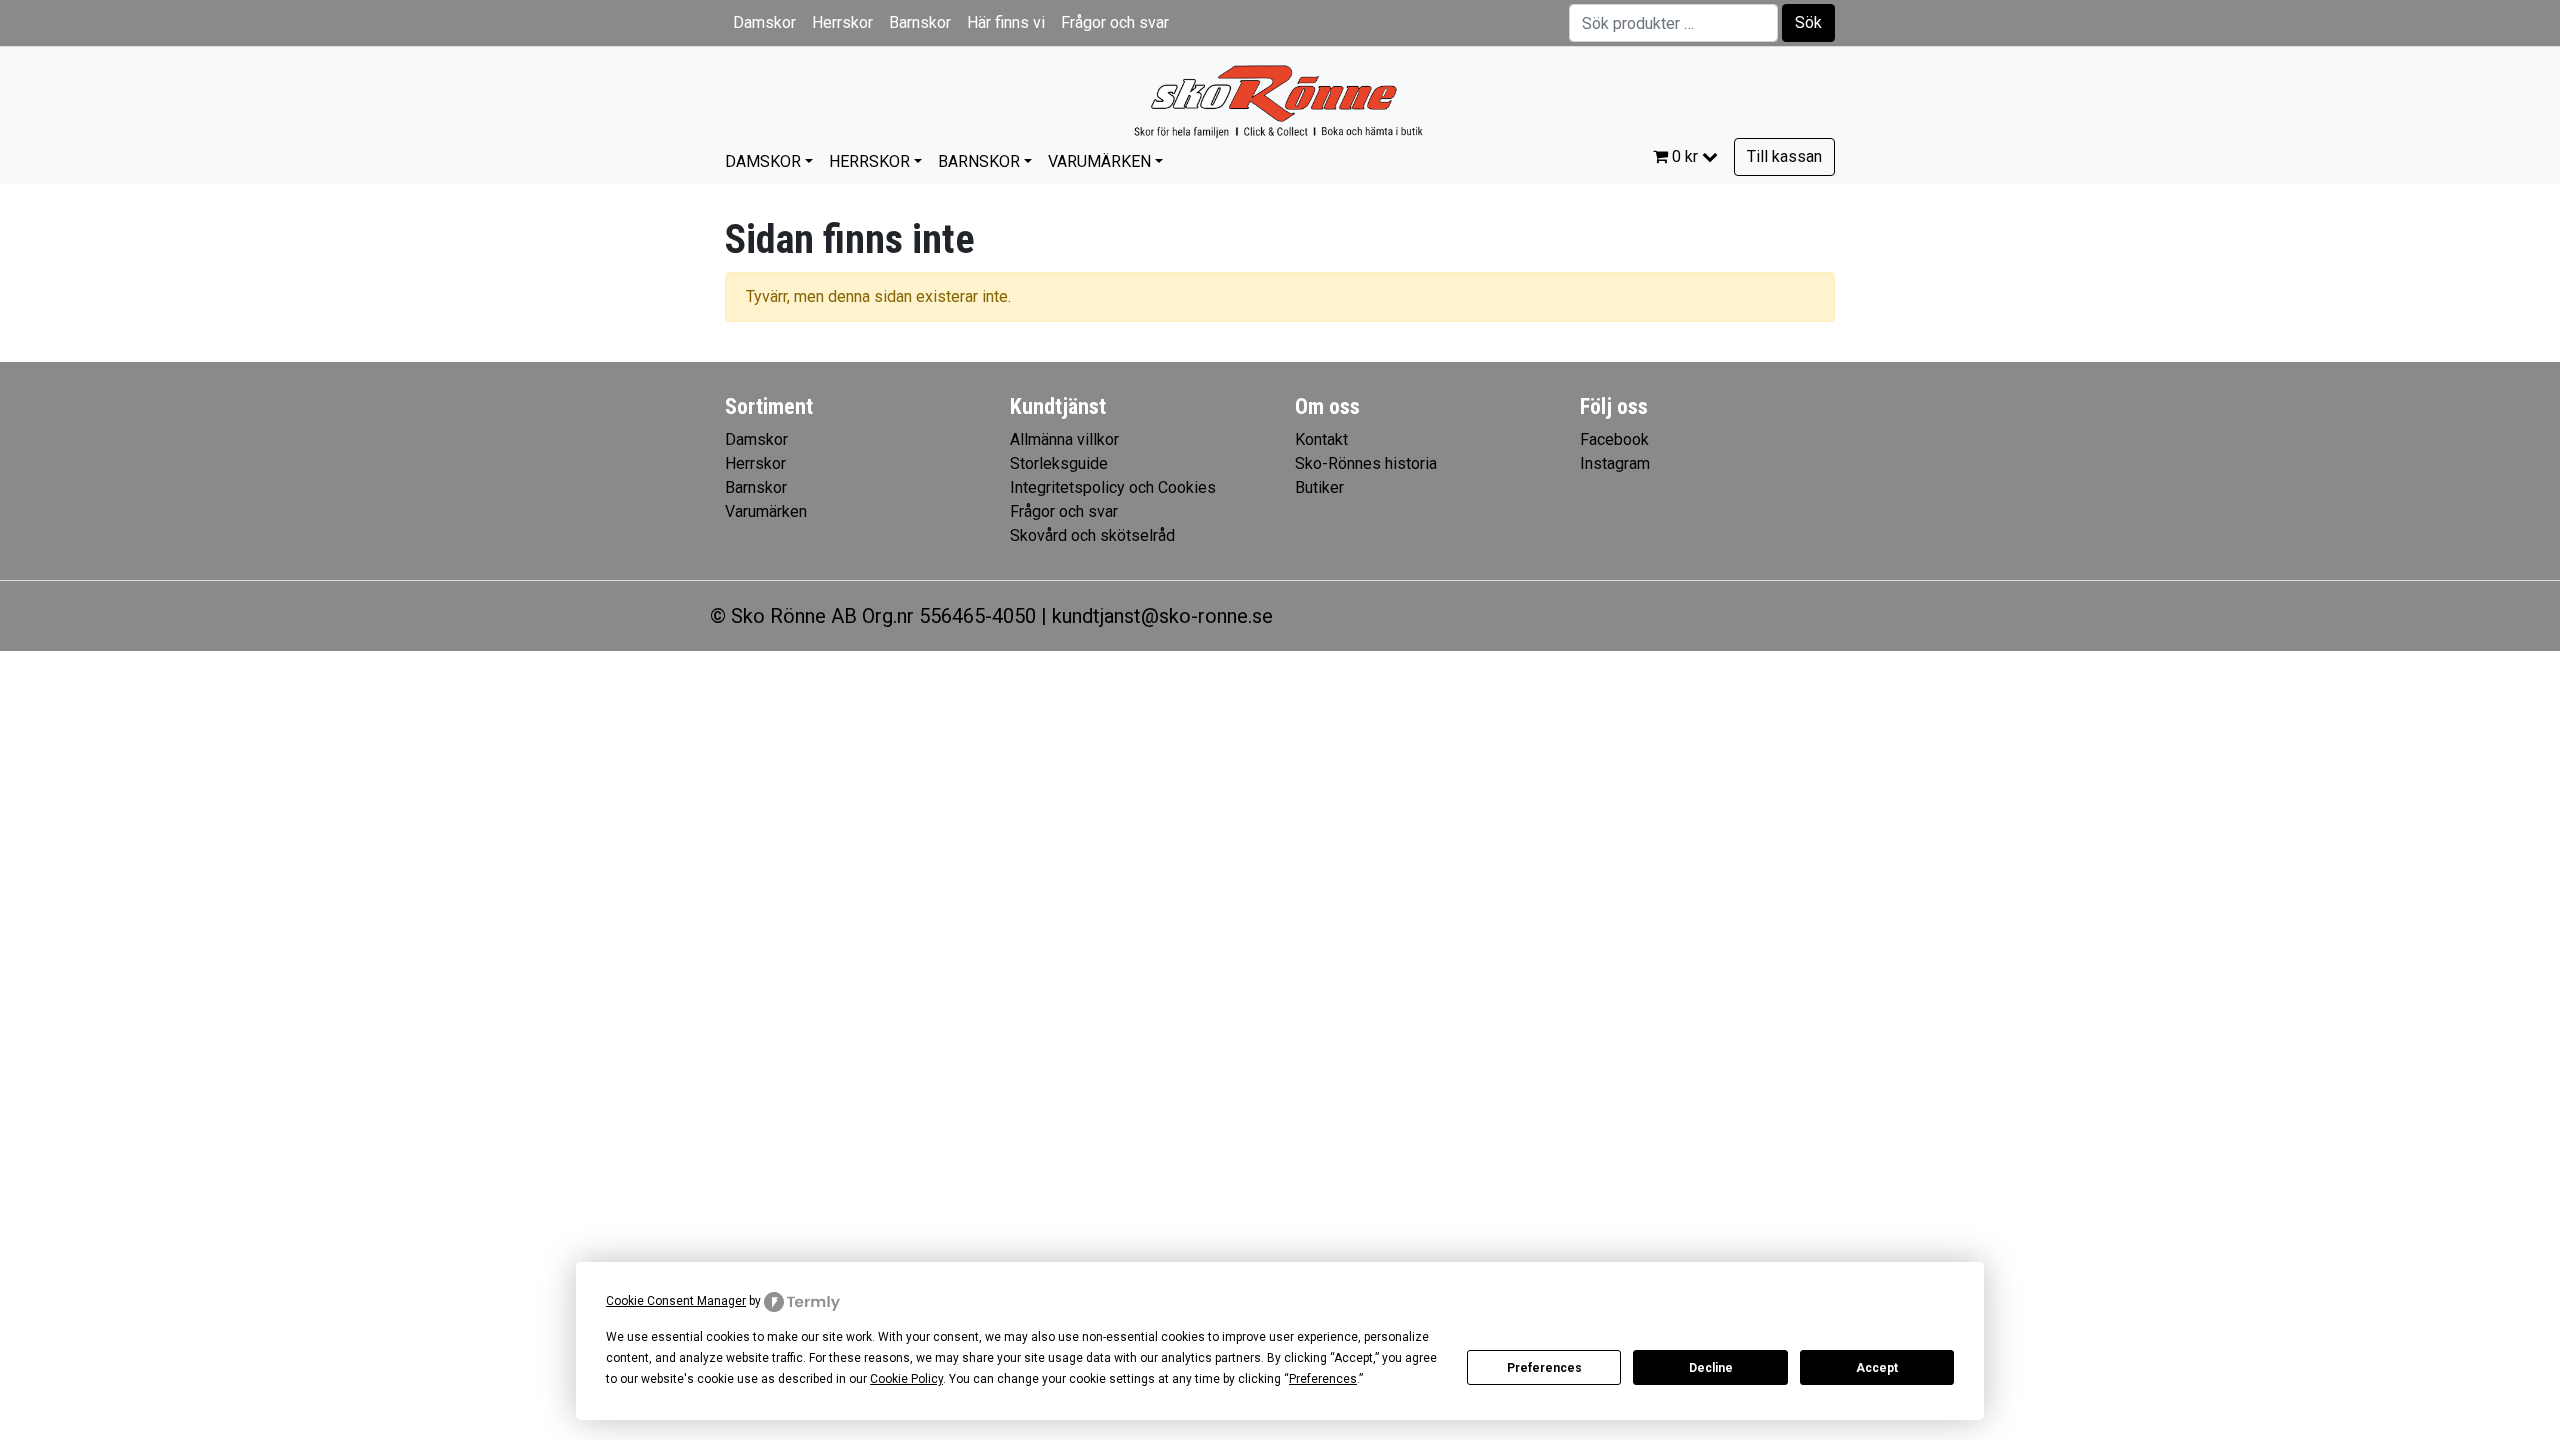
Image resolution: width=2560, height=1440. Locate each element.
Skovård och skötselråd (1092, 535)
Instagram (1615, 463)
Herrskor (842, 22)
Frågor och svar (1115, 22)
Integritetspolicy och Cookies (1113, 487)
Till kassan (1784, 156)
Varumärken (1099, 161)
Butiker (1319, 487)
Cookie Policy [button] (906, 1379)
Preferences (1544, 1368)
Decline (1711, 1368)
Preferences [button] (1323, 1379)
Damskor (764, 22)
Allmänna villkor (1064, 439)
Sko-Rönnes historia (1366, 463)
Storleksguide (1059, 463)
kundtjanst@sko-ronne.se (1162, 616)
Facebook (1614, 439)
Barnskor (920, 22)
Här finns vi (1006, 22)
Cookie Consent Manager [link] (676, 1301)
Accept (1877, 1368)
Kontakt (1321, 439)
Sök (1808, 22)
